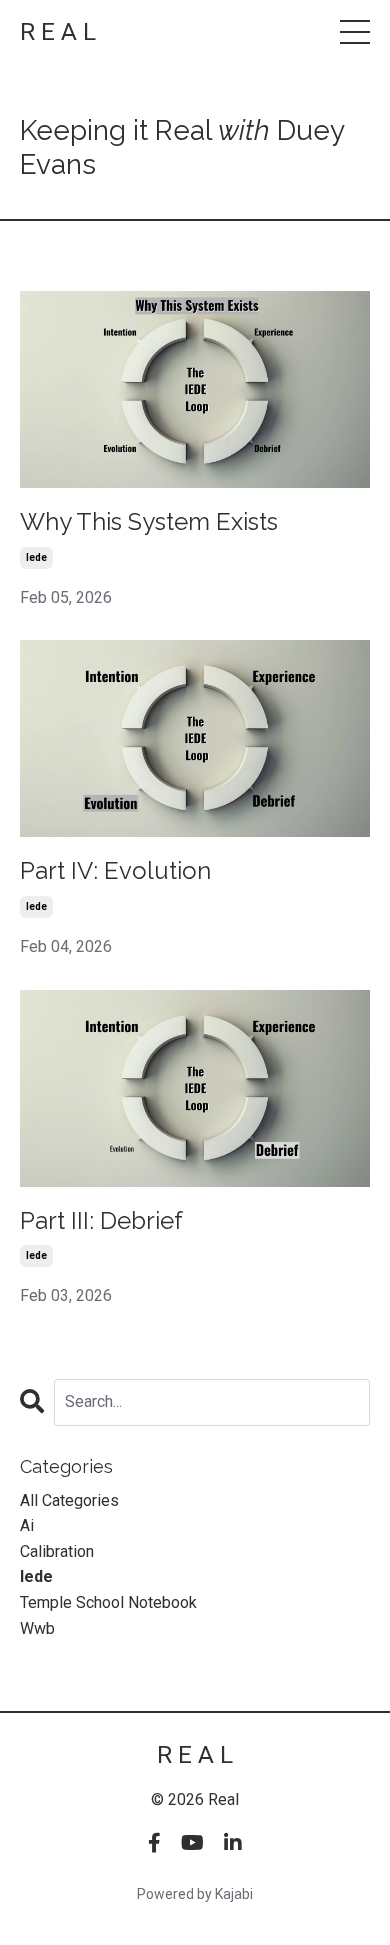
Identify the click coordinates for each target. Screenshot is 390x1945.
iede (36, 557)
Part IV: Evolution (115, 871)
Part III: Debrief (101, 1221)
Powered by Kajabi (195, 1894)
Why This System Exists (149, 522)
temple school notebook (108, 1602)
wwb (37, 1628)
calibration (57, 1551)
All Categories (69, 1500)
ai (27, 1525)
